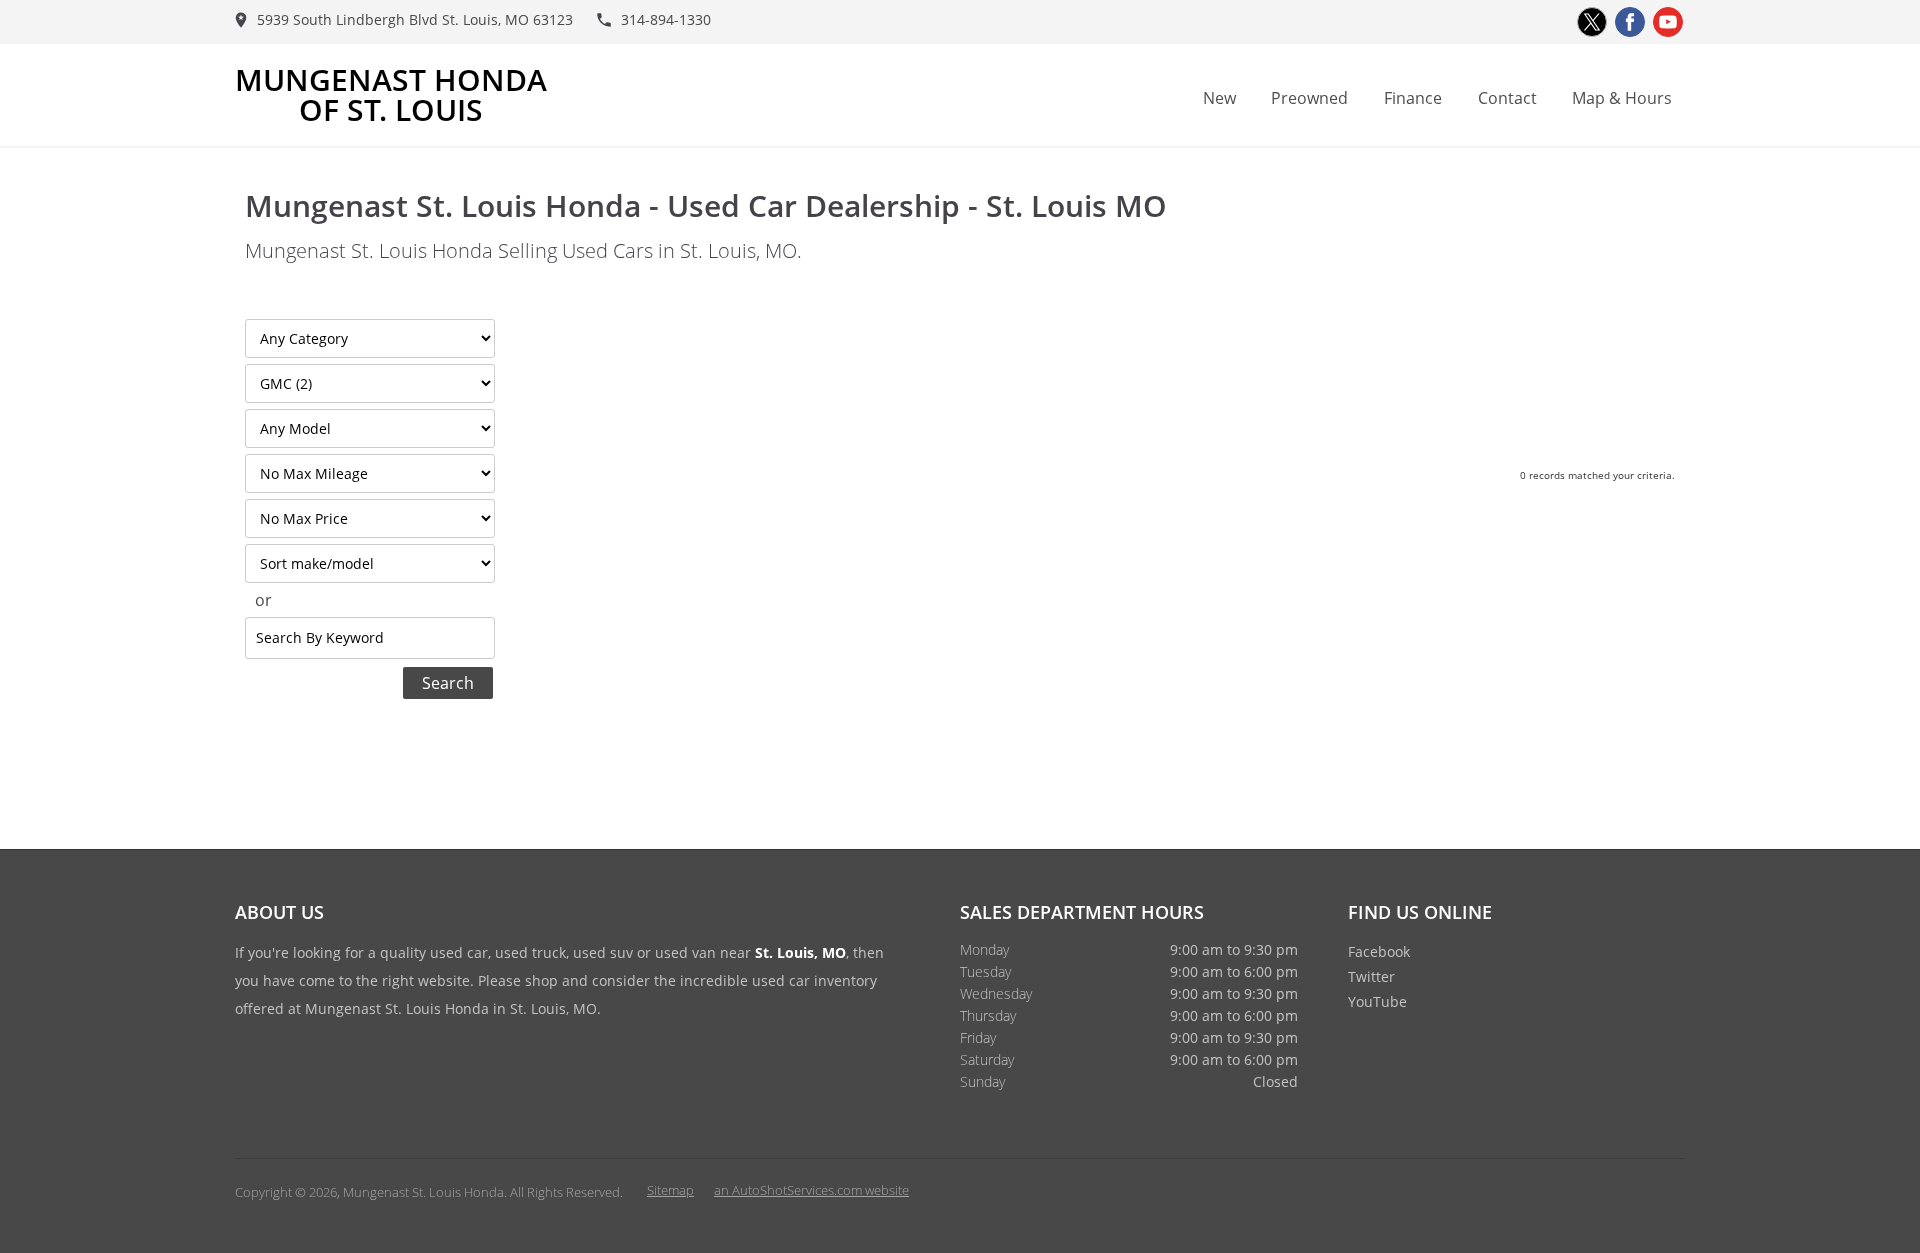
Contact (1507, 98)
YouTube (1377, 1001)
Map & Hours (1622, 98)
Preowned (1309, 98)
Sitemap (670, 1190)
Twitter (1371, 976)
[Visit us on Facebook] (1630, 22)
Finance (1413, 98)
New (1219, 98)
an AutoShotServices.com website (811, 1190)
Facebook (1379, 951)
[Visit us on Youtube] (1668, 22)
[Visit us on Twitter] (1592, 22)
